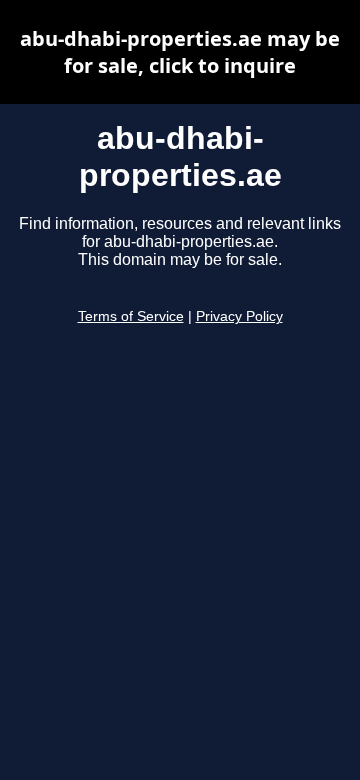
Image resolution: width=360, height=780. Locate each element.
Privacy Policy (239, 316)
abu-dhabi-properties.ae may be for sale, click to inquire (180, 52)
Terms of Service (131, 316)
